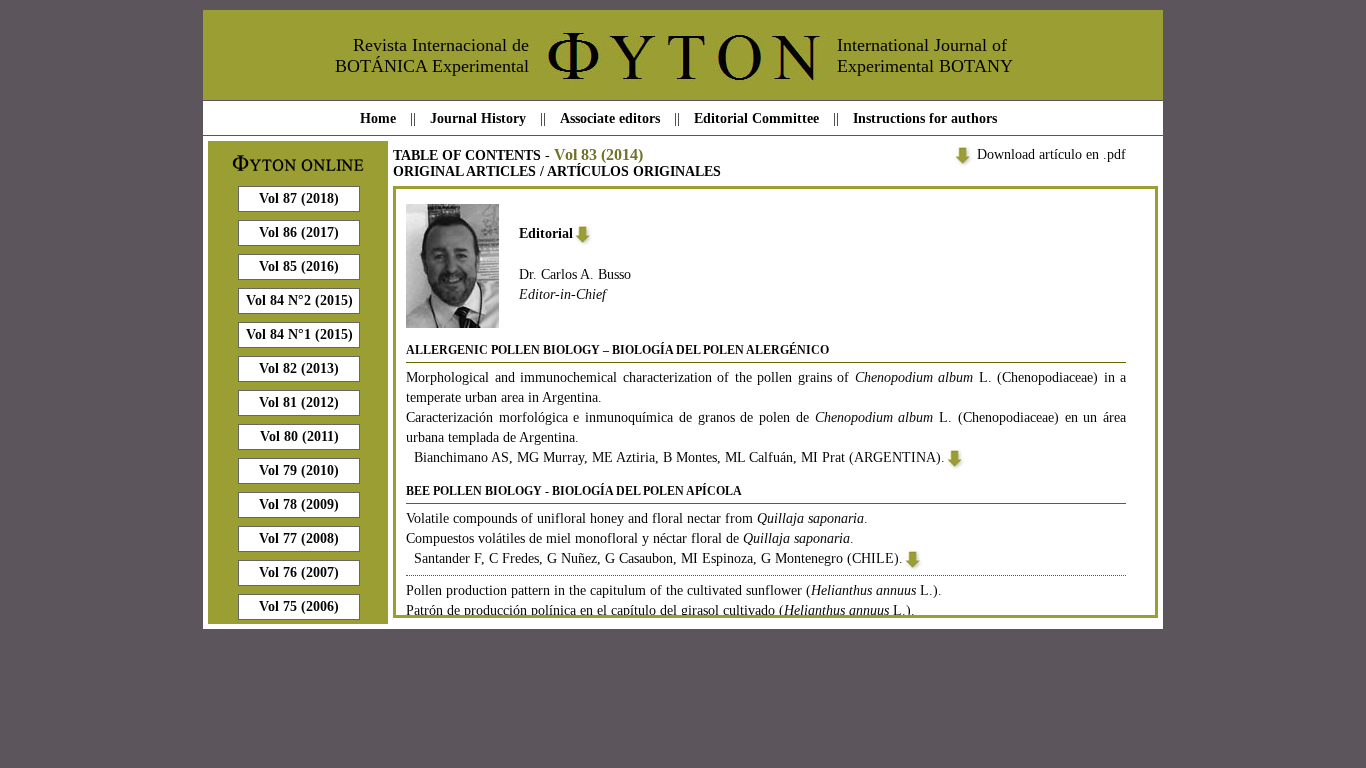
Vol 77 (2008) (299, 538)
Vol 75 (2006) (299, 606)
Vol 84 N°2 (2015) (299, 300)
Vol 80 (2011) (299, 436)
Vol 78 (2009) (299, 504)
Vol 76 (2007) (299, 572)
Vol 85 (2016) (299, 266)
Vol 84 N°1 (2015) (299, 334)
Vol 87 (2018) (299, 198)
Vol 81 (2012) (299, 402)
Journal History (478, 118)
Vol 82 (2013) (299, 368)
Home (378, 118)
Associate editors (610, 118)
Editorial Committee (756, 118)
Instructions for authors (925, 118)
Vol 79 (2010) (299, 470)
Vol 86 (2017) (299, 232)
